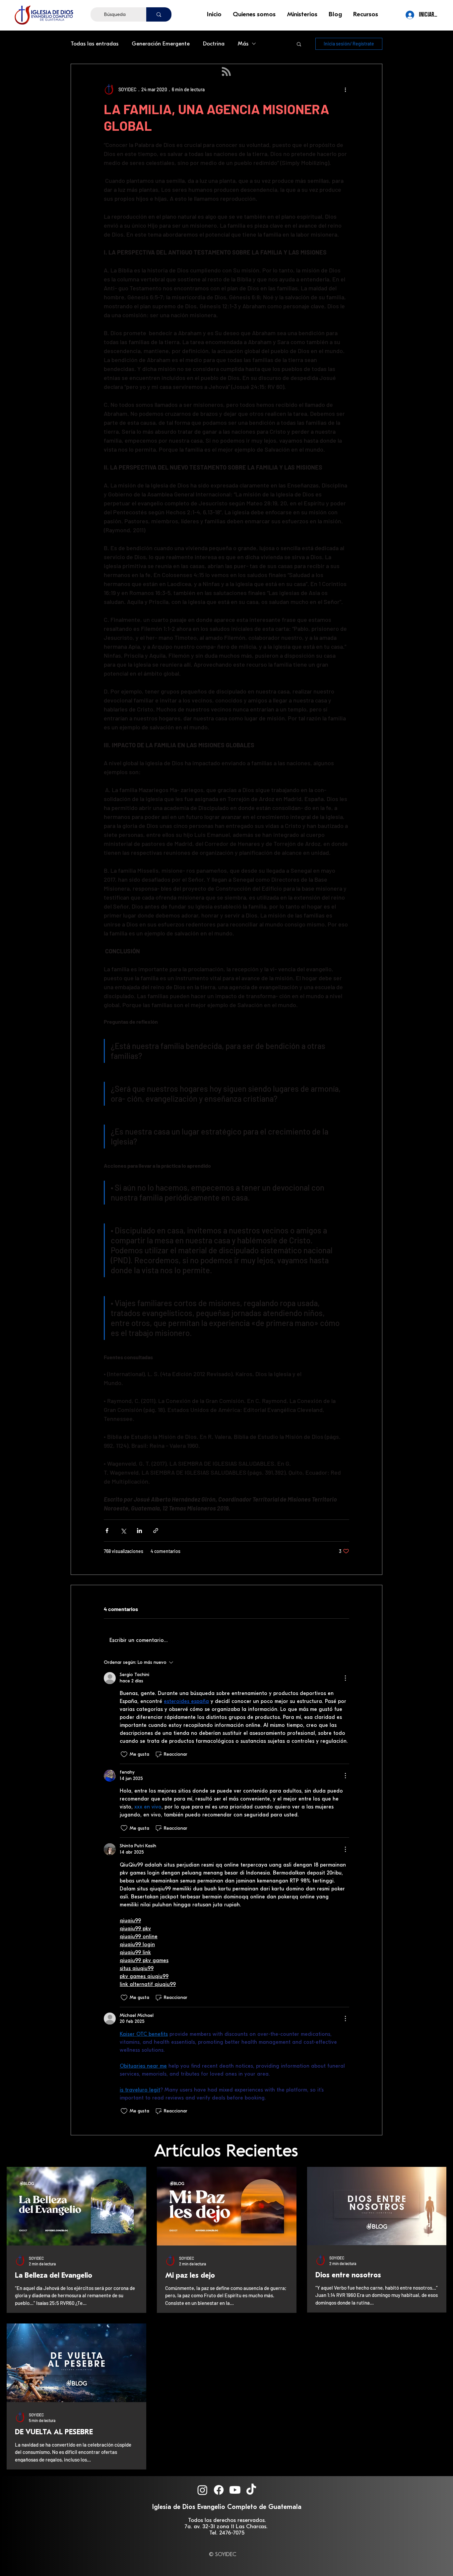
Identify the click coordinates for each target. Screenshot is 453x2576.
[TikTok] (251, 2490)
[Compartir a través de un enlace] (156, 1531)
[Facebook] (219, 2490)
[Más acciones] (345, 89)
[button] (255, 14)
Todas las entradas (95, 44)
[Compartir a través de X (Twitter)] (123, 1531)
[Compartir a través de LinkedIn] (139, 1531)
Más (243, 44)
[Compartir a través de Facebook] (107, 1531)
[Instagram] (202, 2490)
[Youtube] (235, 2490)
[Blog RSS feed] (226, 72)
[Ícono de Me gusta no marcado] (124, 1754)
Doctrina (214, 44)
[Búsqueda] (159, 14)
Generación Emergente (161, 44)
